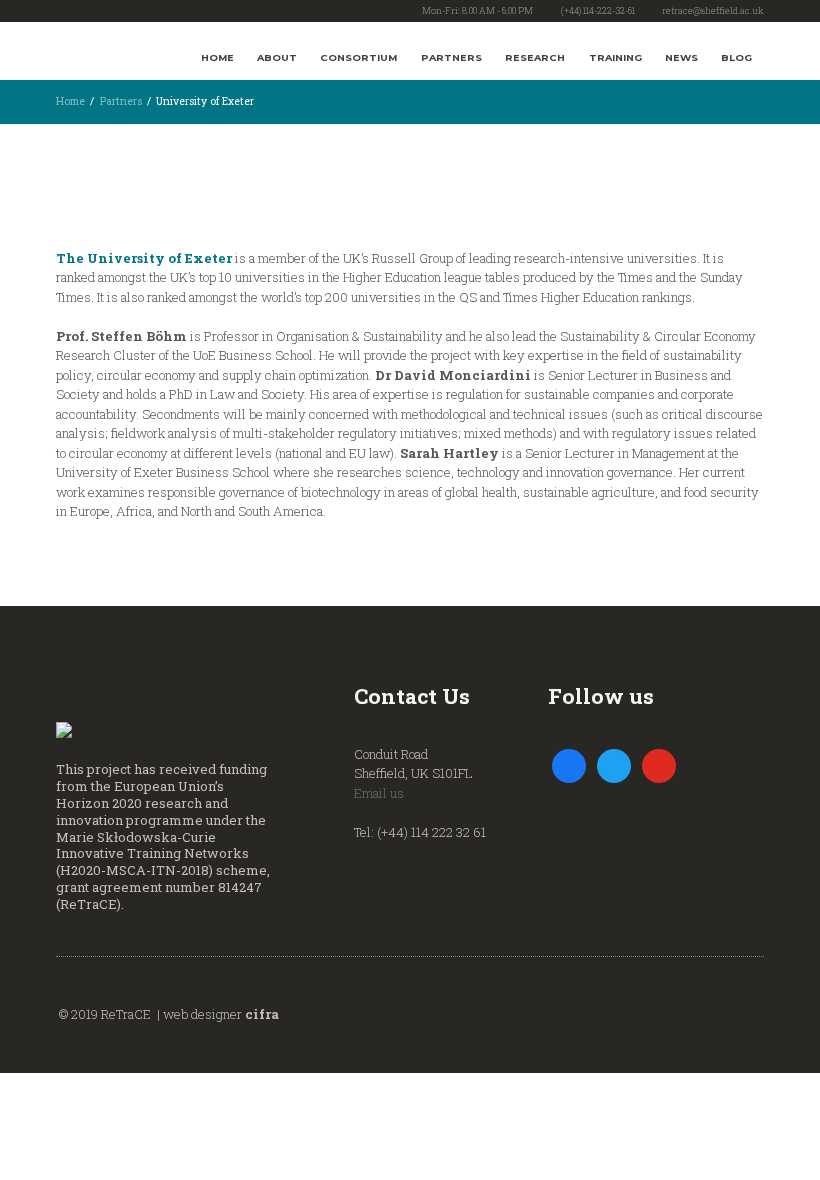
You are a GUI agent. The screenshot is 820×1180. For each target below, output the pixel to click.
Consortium (358, 57)
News (681, 57)
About (277, 57)
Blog (736, 57)
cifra (262, 1014)
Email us (379, 793)
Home (217, 57)
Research (535, 57)
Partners (451, 57)
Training (615, 57)
